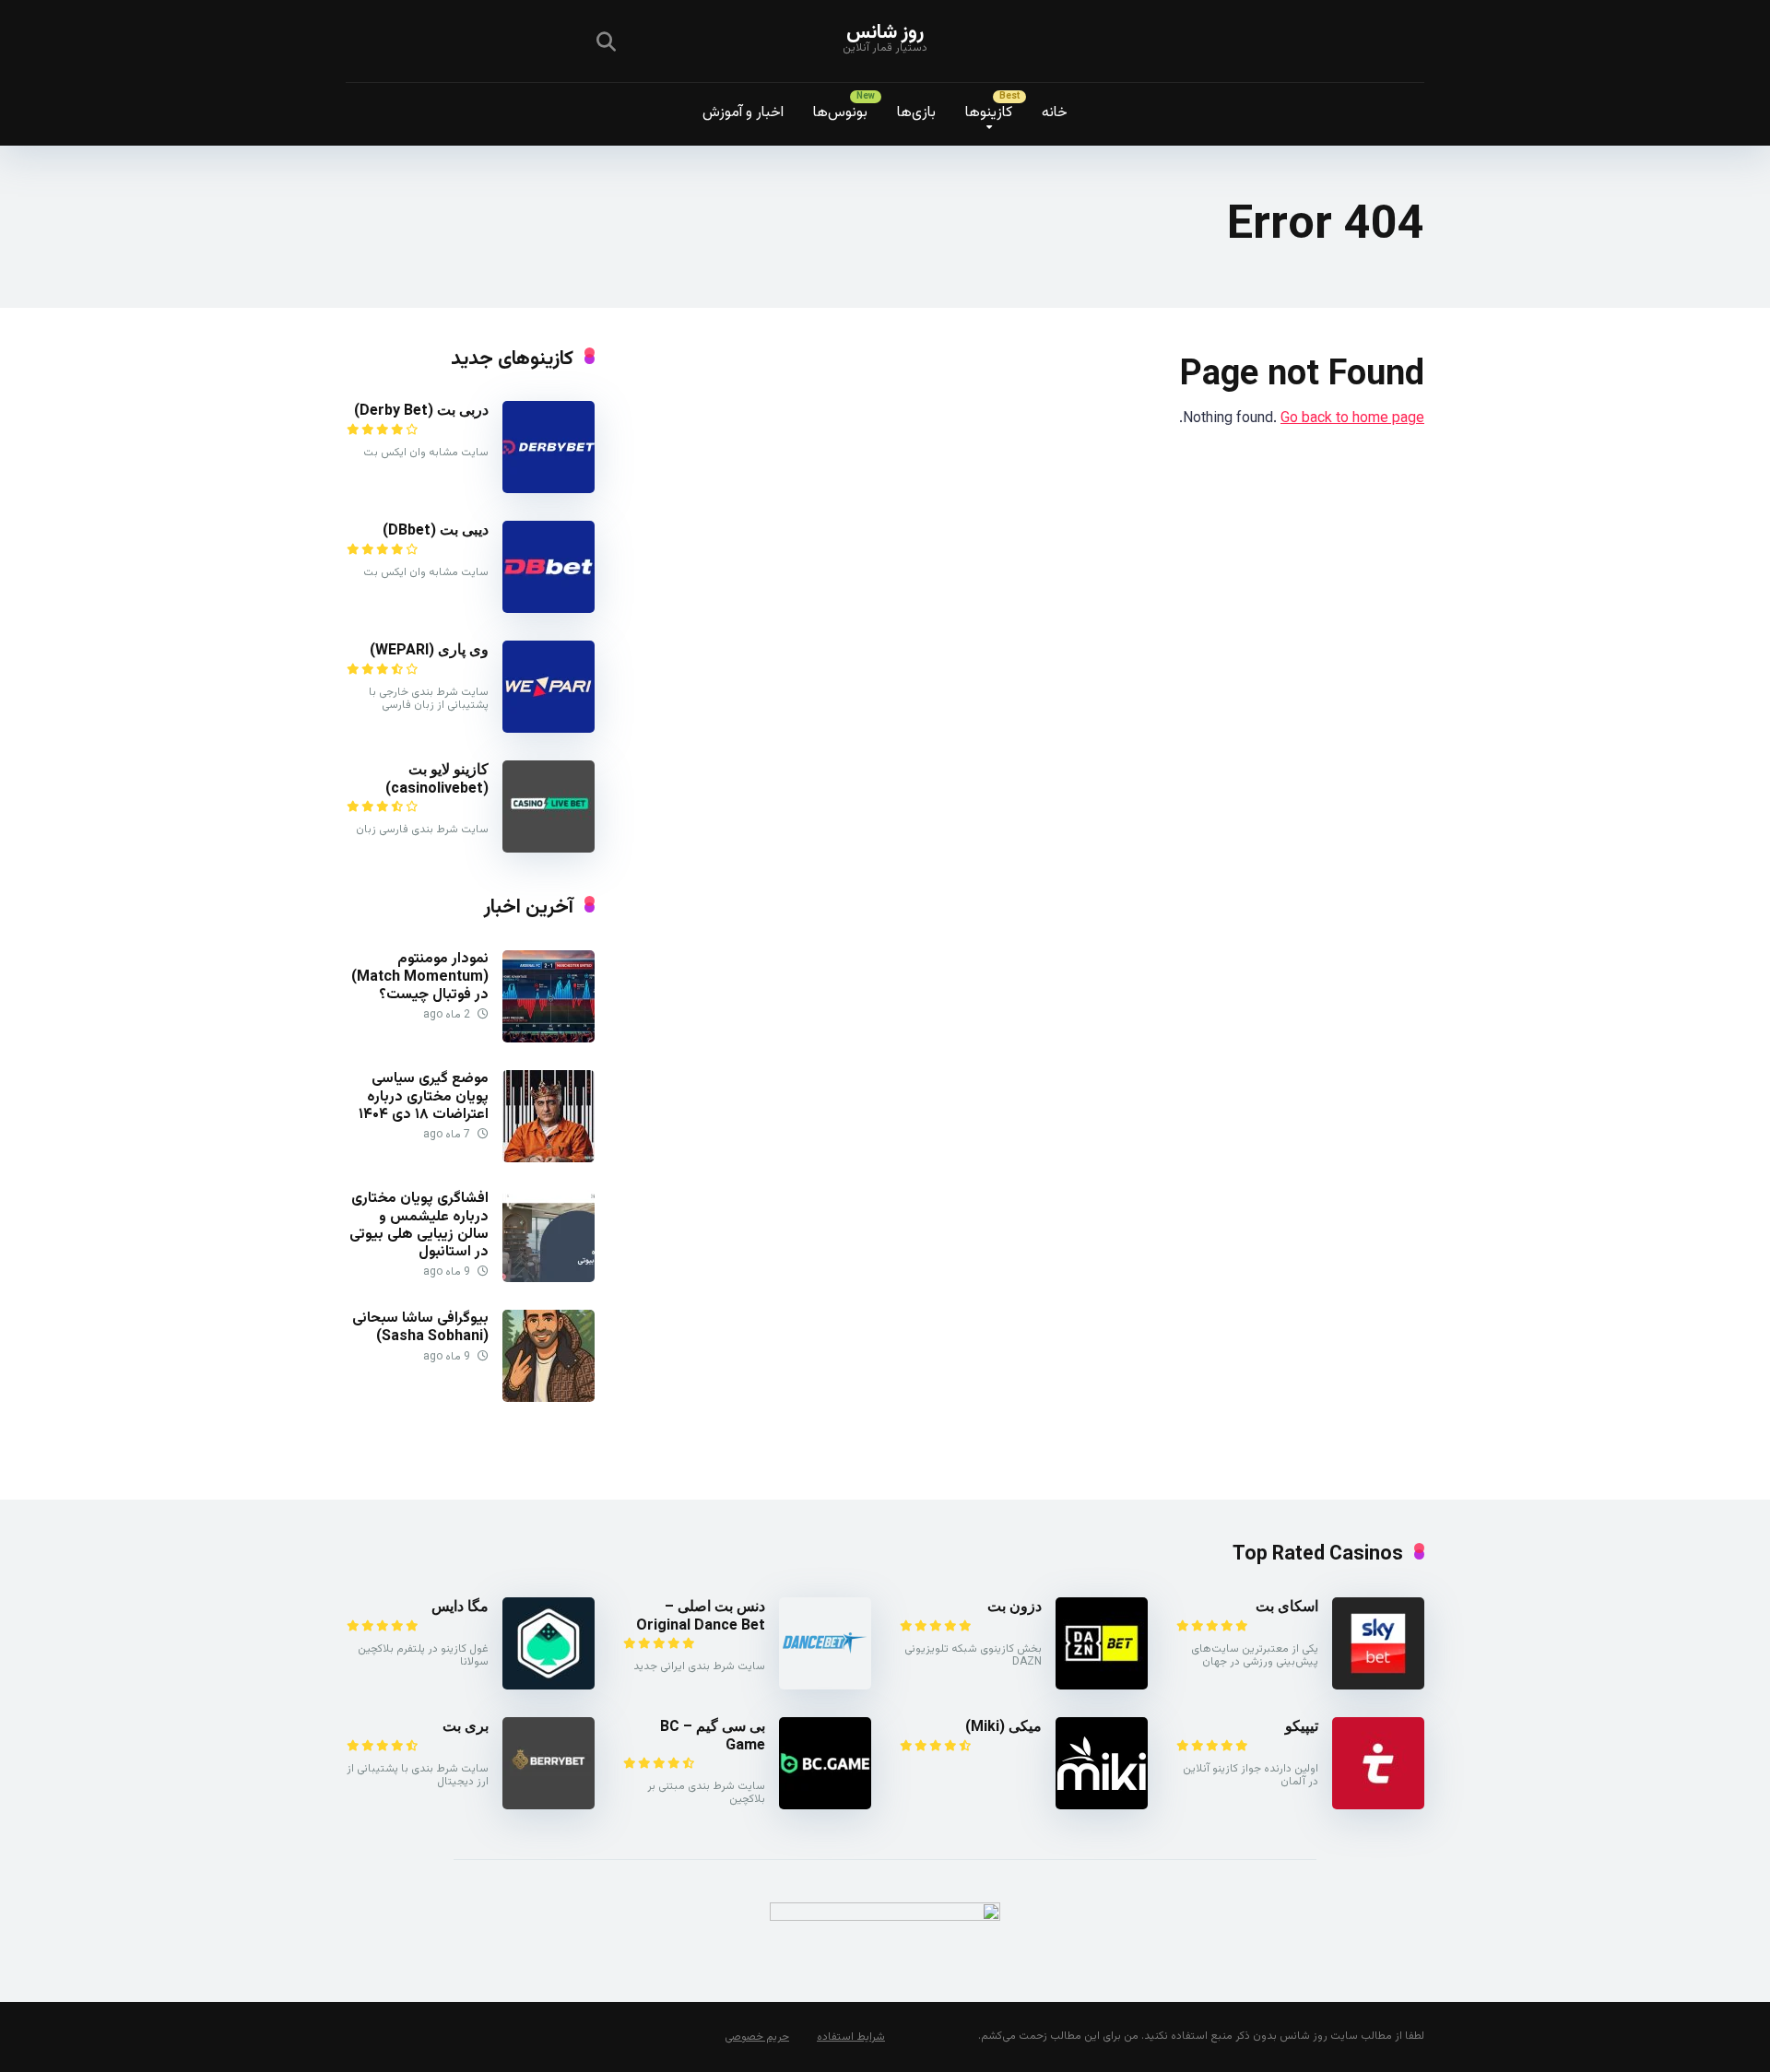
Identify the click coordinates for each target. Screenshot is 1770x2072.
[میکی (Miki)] (1102, 1806)
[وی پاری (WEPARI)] (549, 730)
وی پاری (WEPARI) (429, 649)
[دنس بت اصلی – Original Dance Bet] (825, 1686)
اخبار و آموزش (743, 113)
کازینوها (989, 113)
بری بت (466, 1726)
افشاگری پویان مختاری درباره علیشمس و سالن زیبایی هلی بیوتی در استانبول (419, 1225)
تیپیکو (1302, 1726)
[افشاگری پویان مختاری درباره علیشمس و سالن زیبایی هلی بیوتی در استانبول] (549, 1279)
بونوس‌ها (840, 113)
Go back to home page (1352, 419)
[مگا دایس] (549, 1686)
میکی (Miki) (1003, 1726)
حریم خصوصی (757, 2037)
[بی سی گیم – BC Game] (825, 1806)
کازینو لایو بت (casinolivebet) (437, 778)
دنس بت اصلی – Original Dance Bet (701, 1615)
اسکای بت (1287, 1606)
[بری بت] (549, 1806)
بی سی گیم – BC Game (713, 1735)
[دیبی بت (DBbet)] (549, 610)
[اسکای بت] (1378, 1686)
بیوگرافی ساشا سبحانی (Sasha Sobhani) (420, 1327)
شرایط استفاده (851, 2037)
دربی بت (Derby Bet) (421, 410)
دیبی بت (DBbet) (436, 530)
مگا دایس (460, 1606)
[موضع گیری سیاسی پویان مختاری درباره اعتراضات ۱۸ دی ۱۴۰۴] (549, 1159)
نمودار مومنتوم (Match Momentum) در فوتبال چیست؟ (420, 977)
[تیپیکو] (1378, 1806)
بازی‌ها (916, 113)
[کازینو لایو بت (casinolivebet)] (549, 849)
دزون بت (1015, 1606)
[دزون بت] (1102, 1686)
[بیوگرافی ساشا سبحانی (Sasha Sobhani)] (549, 1399)
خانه (1055, 113)
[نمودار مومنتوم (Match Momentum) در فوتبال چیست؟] (549, 1039)
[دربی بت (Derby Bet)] (549, 490)
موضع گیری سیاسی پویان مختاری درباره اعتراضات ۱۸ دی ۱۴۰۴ (424, 1096)
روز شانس (885, 33)
